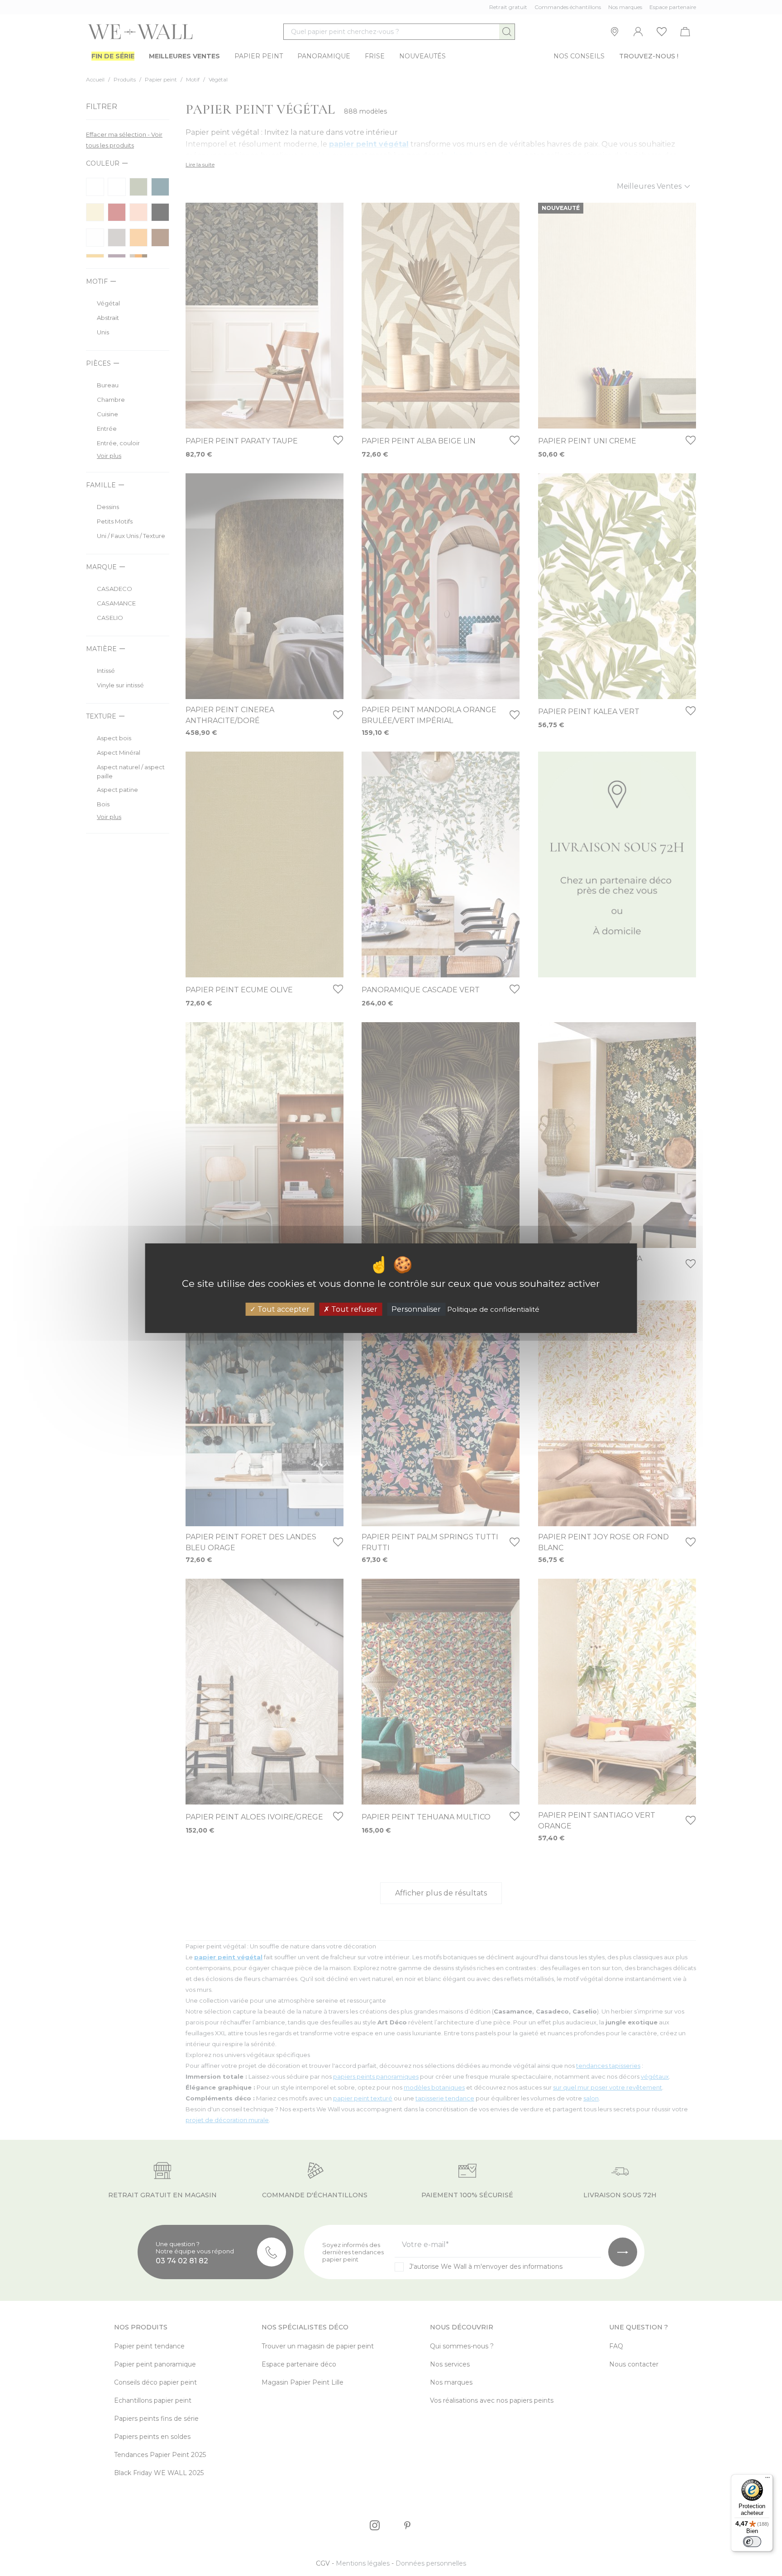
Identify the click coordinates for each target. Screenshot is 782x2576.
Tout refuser (353, 1309)
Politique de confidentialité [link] (493, 1309)
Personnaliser (416, 1309)
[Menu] (768, 2480)
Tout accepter (283, 1309)
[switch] (752, 2542)
